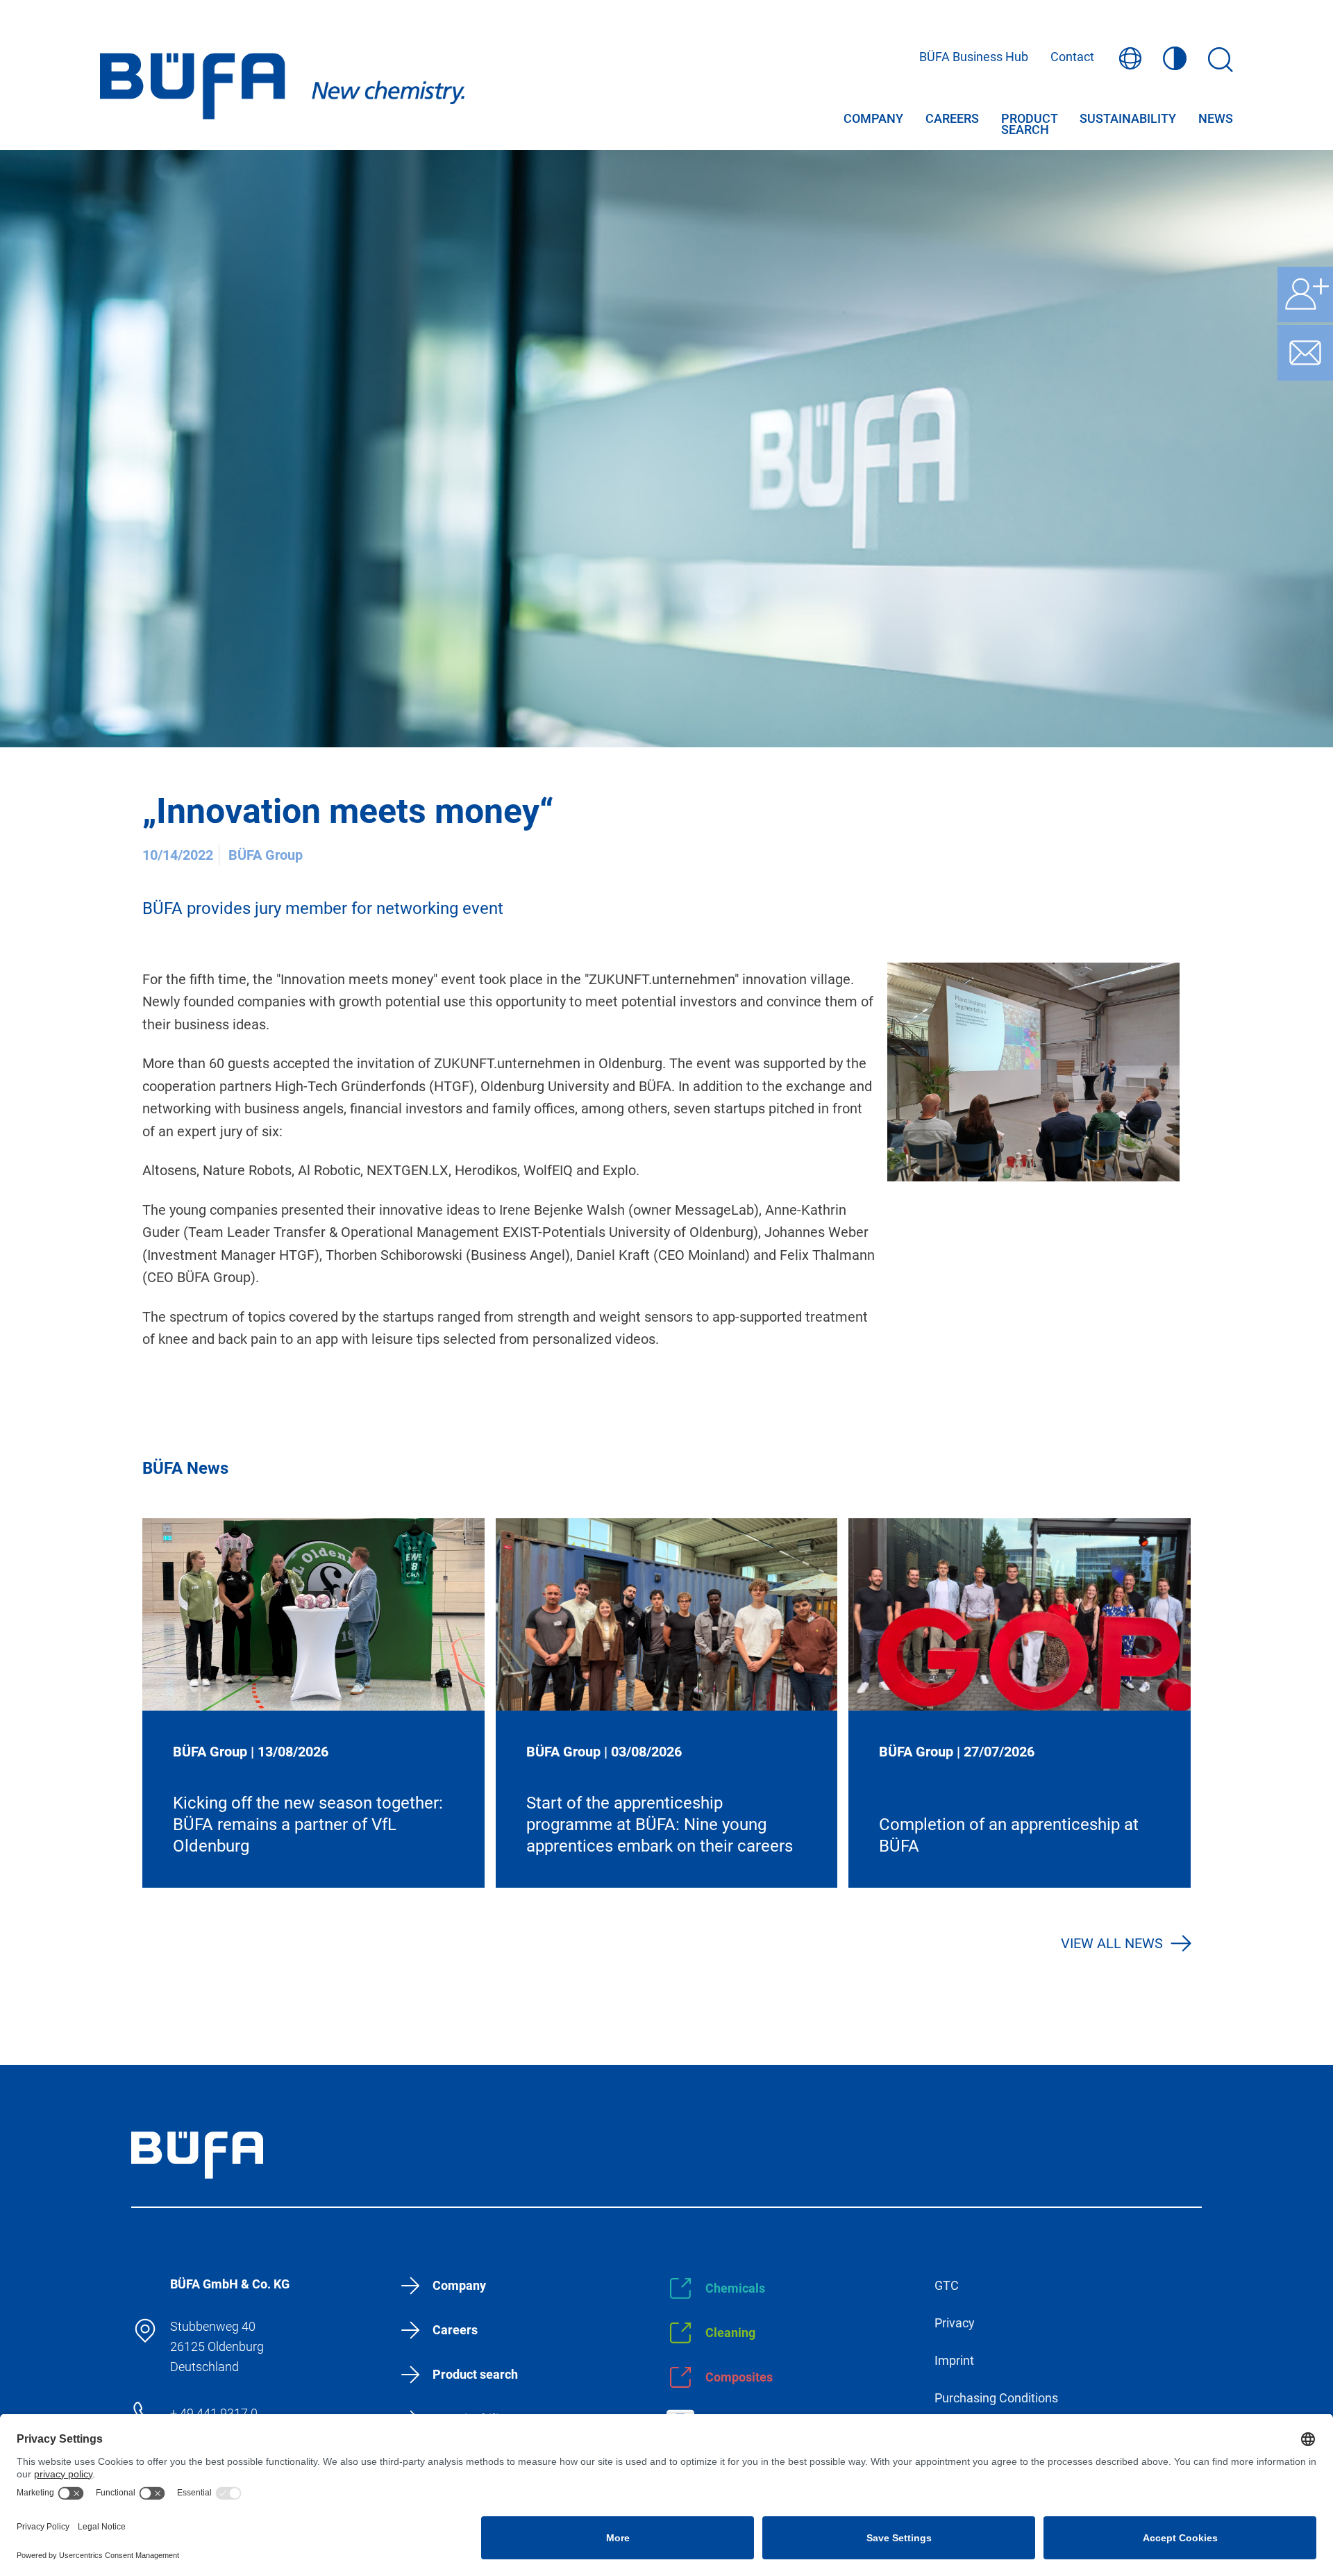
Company (873, 119)
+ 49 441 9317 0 (214, 2413)
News (1216, 119)
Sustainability (1128, 119)
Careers (952, 119)
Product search (1029, 120)
